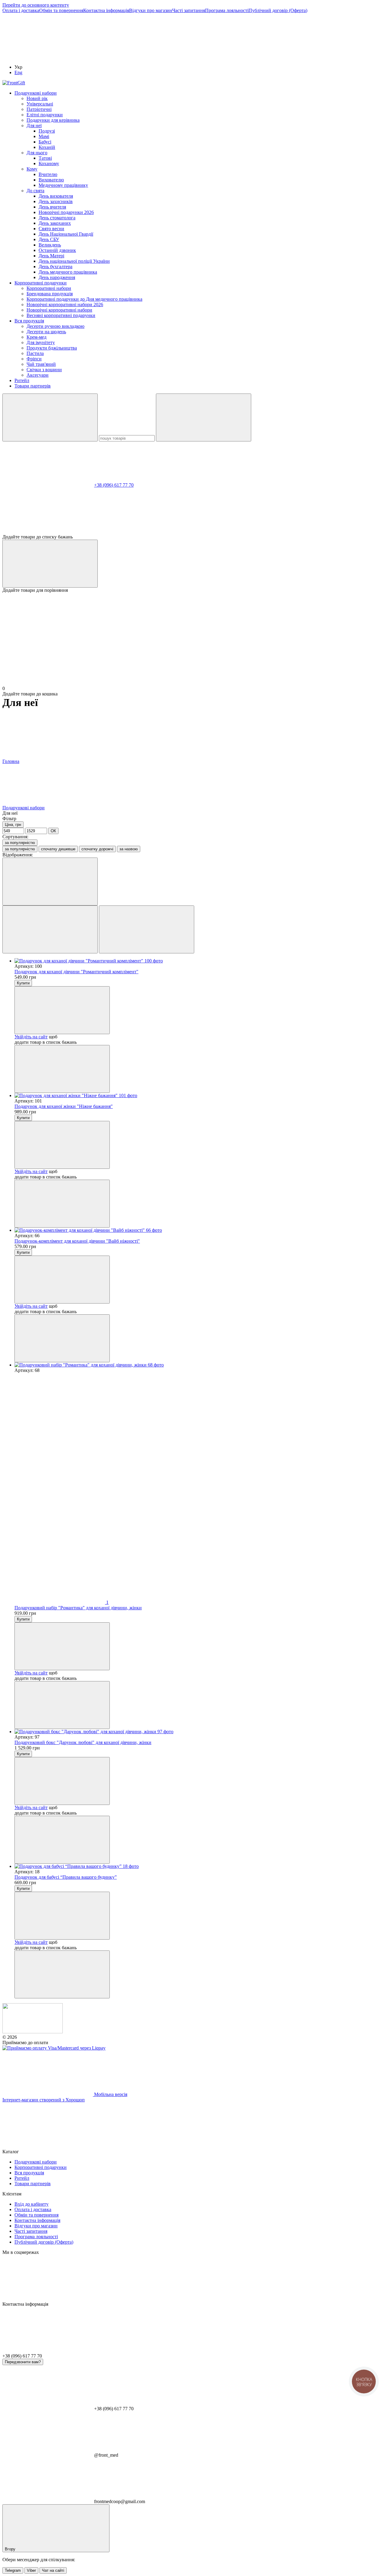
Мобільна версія (110, 2094)
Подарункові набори (36, 93)
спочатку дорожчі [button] (97, 849)
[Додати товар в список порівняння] (62, 1069)
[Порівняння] (50, 564)
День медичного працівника (68, 272)
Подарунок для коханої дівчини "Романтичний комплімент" (76, 972)
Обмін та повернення (61, 10)
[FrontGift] (33, 2032)
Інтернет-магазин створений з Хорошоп (44, 2100)
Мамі (44, 136)
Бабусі (45, 142)
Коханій (47, 147)
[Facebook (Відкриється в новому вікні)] (229, 57)
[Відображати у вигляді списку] (147, 929)
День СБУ (49, 239)
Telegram (13, 2570)
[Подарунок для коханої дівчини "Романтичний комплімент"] (199, 961)
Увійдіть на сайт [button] (31, 1037)
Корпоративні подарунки (41, 283)
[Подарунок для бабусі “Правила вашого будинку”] (199, 1866)
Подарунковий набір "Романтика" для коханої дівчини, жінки (78, 1608)
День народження (57, 277)
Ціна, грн (13, 825)
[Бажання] (193, 511)
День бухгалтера (55, 267)
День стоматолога (57, 218)
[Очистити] (204, 417)
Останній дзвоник (57, 250)
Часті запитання (189, 10)
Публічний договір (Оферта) (278, 10)
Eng (18, 72)
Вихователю (51, 180)
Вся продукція (29, 321)
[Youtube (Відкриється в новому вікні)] (319, 57)
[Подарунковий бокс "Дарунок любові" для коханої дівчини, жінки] (199, 1732)
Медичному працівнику (63, 185)
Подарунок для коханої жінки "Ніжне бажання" (64, 1106)
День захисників (56, 201)
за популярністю (20, 843)
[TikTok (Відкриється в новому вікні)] (138, 57)
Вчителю (48, 174)
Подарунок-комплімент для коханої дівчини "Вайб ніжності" (77, 1241)
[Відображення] (50, 882)
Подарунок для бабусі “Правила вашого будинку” (66, 1877)
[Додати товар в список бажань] (62, 1010)
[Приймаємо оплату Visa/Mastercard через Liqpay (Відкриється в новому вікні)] (54, 2048)
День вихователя (56, 196)
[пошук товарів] (50, 417)
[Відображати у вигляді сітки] (50, 929)
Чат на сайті (53, 2570)
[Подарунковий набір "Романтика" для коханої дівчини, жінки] (199, 1365)
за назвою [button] (129, 849)
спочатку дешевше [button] (58, 849)
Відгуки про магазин (151, 10)
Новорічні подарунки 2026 (66, 212)
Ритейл (22, 380)
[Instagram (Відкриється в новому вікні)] (48, 57)
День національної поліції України (74, 261)
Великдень (50, 245)
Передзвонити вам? (23, 2362)
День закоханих (55, 223)
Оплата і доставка (21, 10)
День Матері (51, 256)
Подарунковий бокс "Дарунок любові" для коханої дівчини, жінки (83, 1742)
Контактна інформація (106, 10)
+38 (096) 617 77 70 (114, 485)
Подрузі (47, 131)
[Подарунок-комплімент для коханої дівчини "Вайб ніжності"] (199, 1230)
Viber (31, 2570)
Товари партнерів (33, 386)
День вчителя (52, 207)
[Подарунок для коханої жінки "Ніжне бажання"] (199, 1096)
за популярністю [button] (20, 849)
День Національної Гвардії (66, 234)
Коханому (49, 163)
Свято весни (51, 229)
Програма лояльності (227, 10)
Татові (45, 158)
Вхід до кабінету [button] (32, 2204)
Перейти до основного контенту (36, 5)
